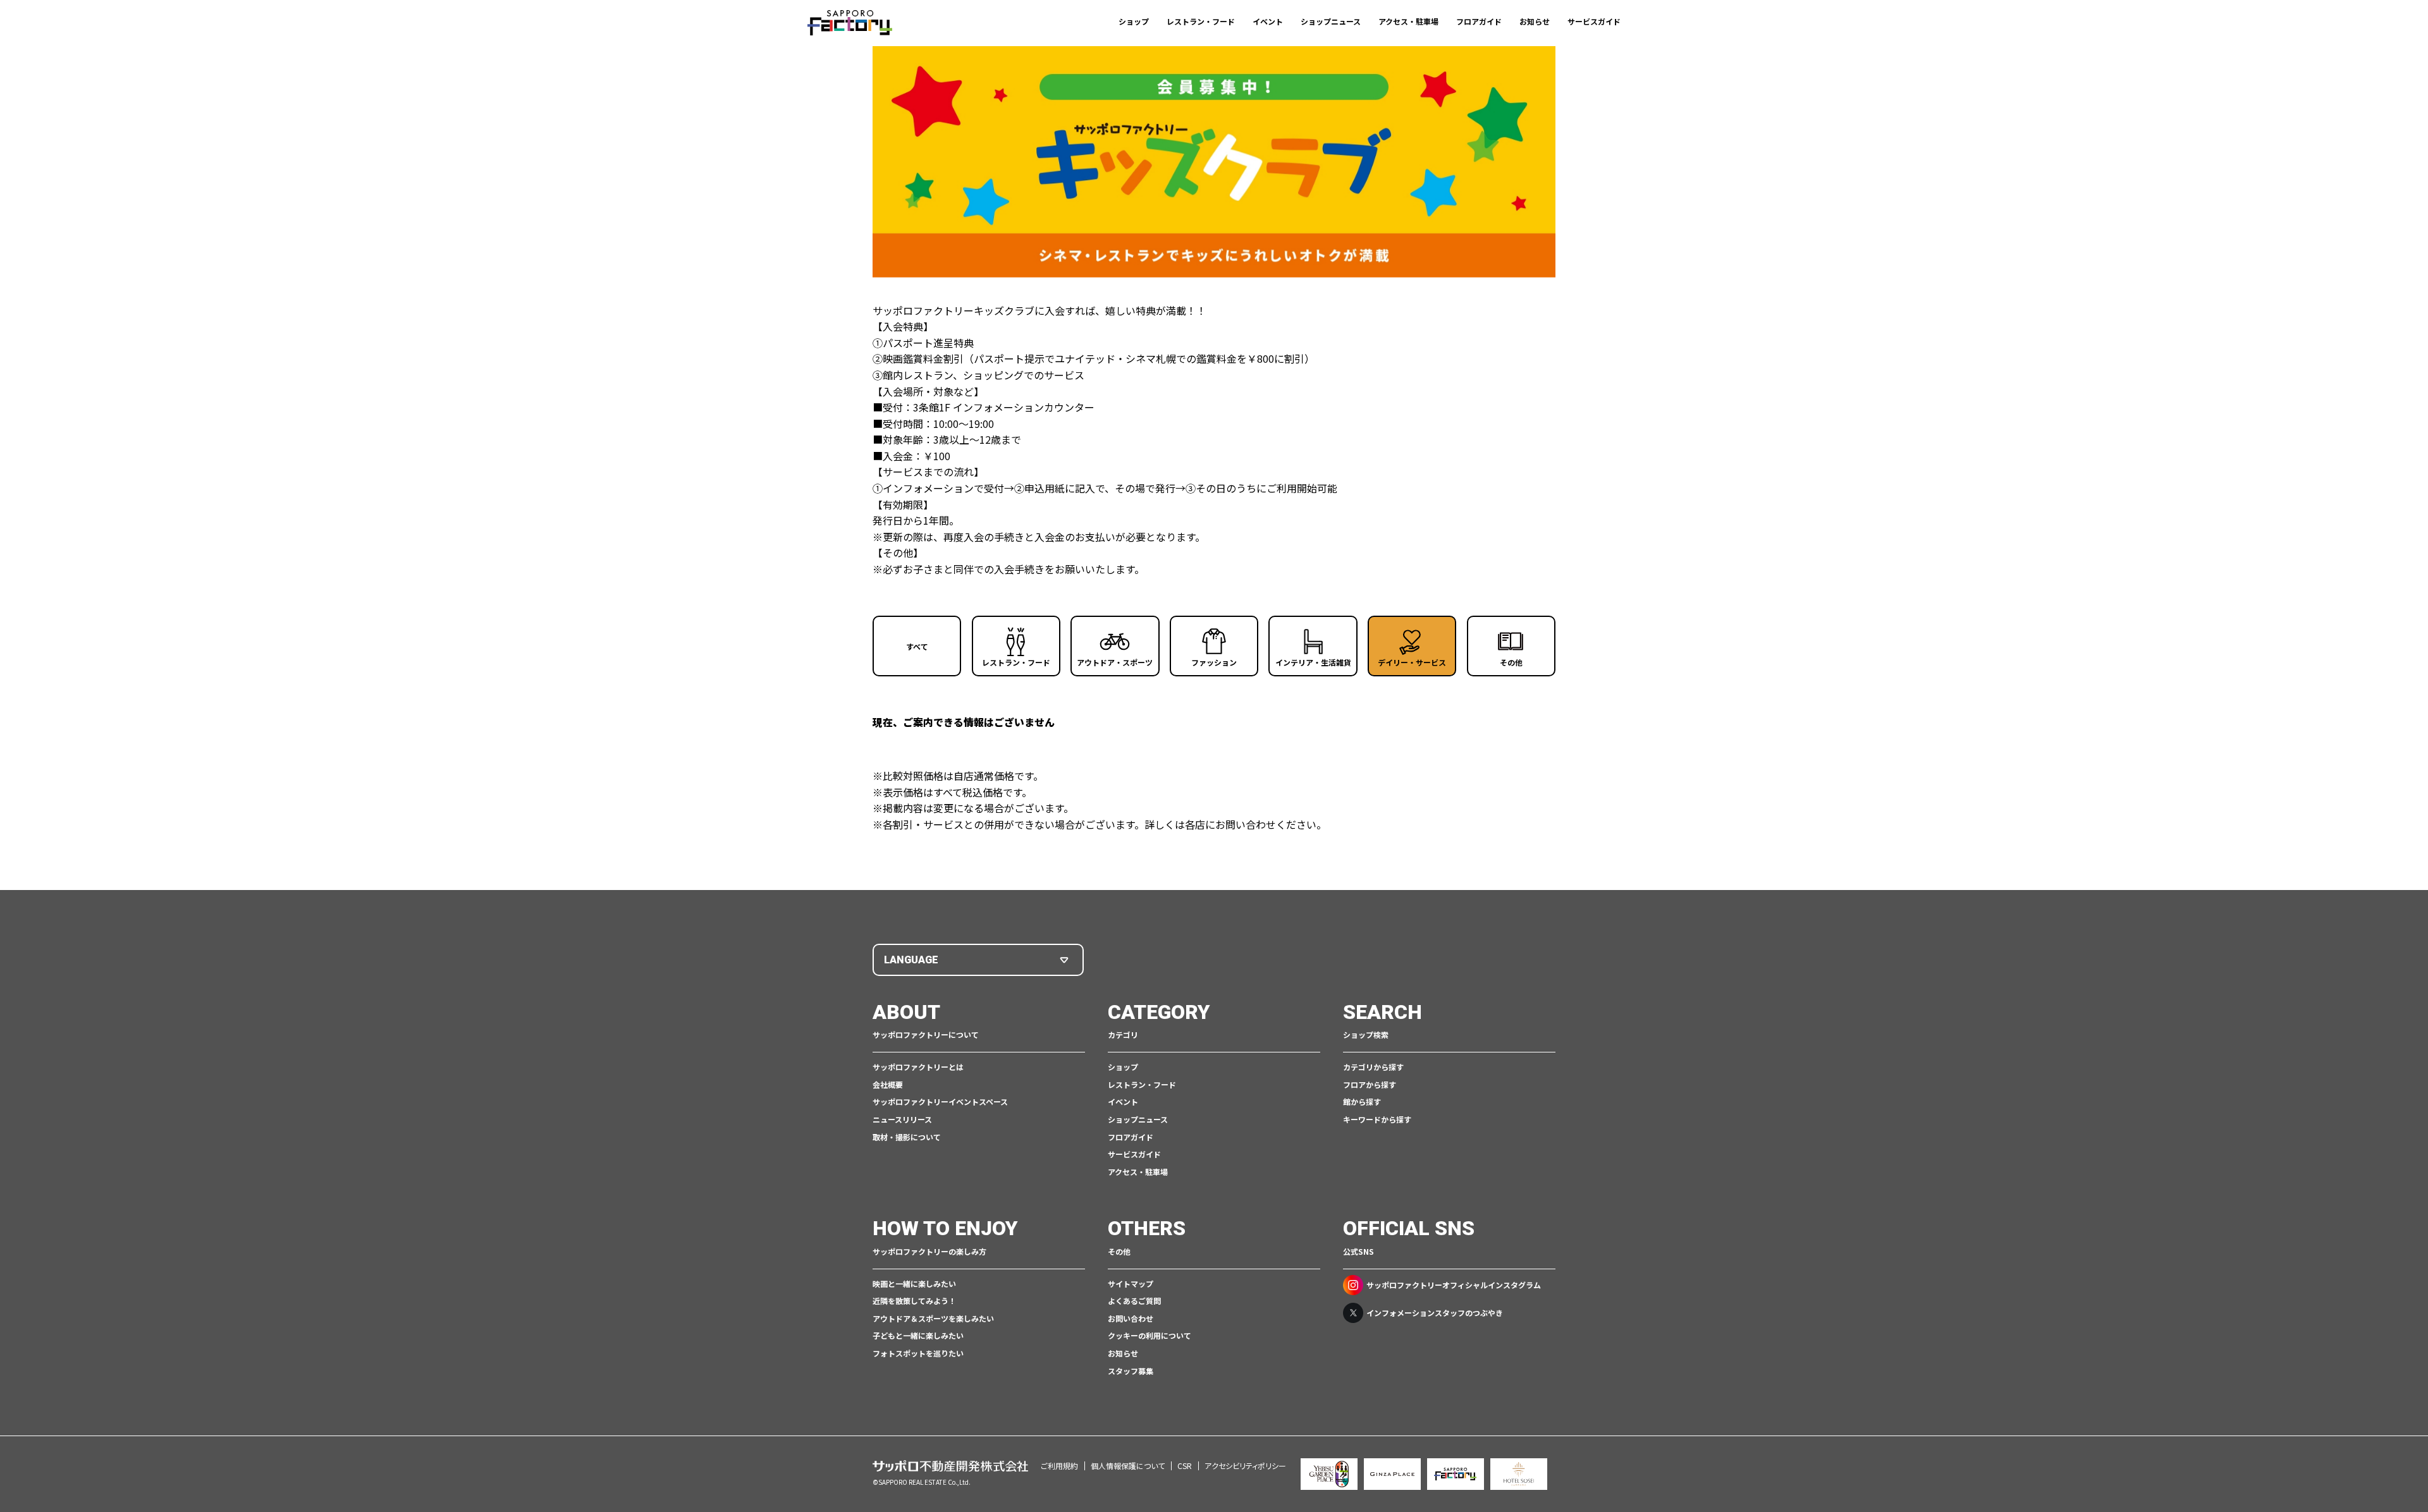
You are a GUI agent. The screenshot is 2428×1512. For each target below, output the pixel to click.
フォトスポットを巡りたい (918, 1353)
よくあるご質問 (1134, 1301)
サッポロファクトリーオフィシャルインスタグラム (1454, 1285)
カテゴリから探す (1373, 1067)
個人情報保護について (1128, 1466)
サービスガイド (1594, 21)
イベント (1268, 21)
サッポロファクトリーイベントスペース (940, 1101)
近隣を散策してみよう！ (914, 1301)
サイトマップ (1131, 1283)
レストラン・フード (1201, 21)
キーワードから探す (1377, 1119)
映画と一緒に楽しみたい (914, 1283)
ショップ (1134, 21)
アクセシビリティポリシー (1245, 1466)
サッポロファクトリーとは (918, 1067)
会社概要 (888, 1084)
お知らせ (1535, 21)
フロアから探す (1370, 1084)
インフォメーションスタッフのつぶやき (1435, 1313)
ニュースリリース (902, 1119)
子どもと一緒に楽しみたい (918, 1335)
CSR (1185, 1466)
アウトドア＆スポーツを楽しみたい (933, 1318)
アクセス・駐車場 (1408, 21)
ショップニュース (1331, 21)
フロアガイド (1479, 21)
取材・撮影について (907, 1137)
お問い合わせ (1131, 1318)
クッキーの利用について (1150, 1335)
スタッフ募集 (1131, 1371)
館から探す (1362, 1101)
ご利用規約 (1059, 1466)
